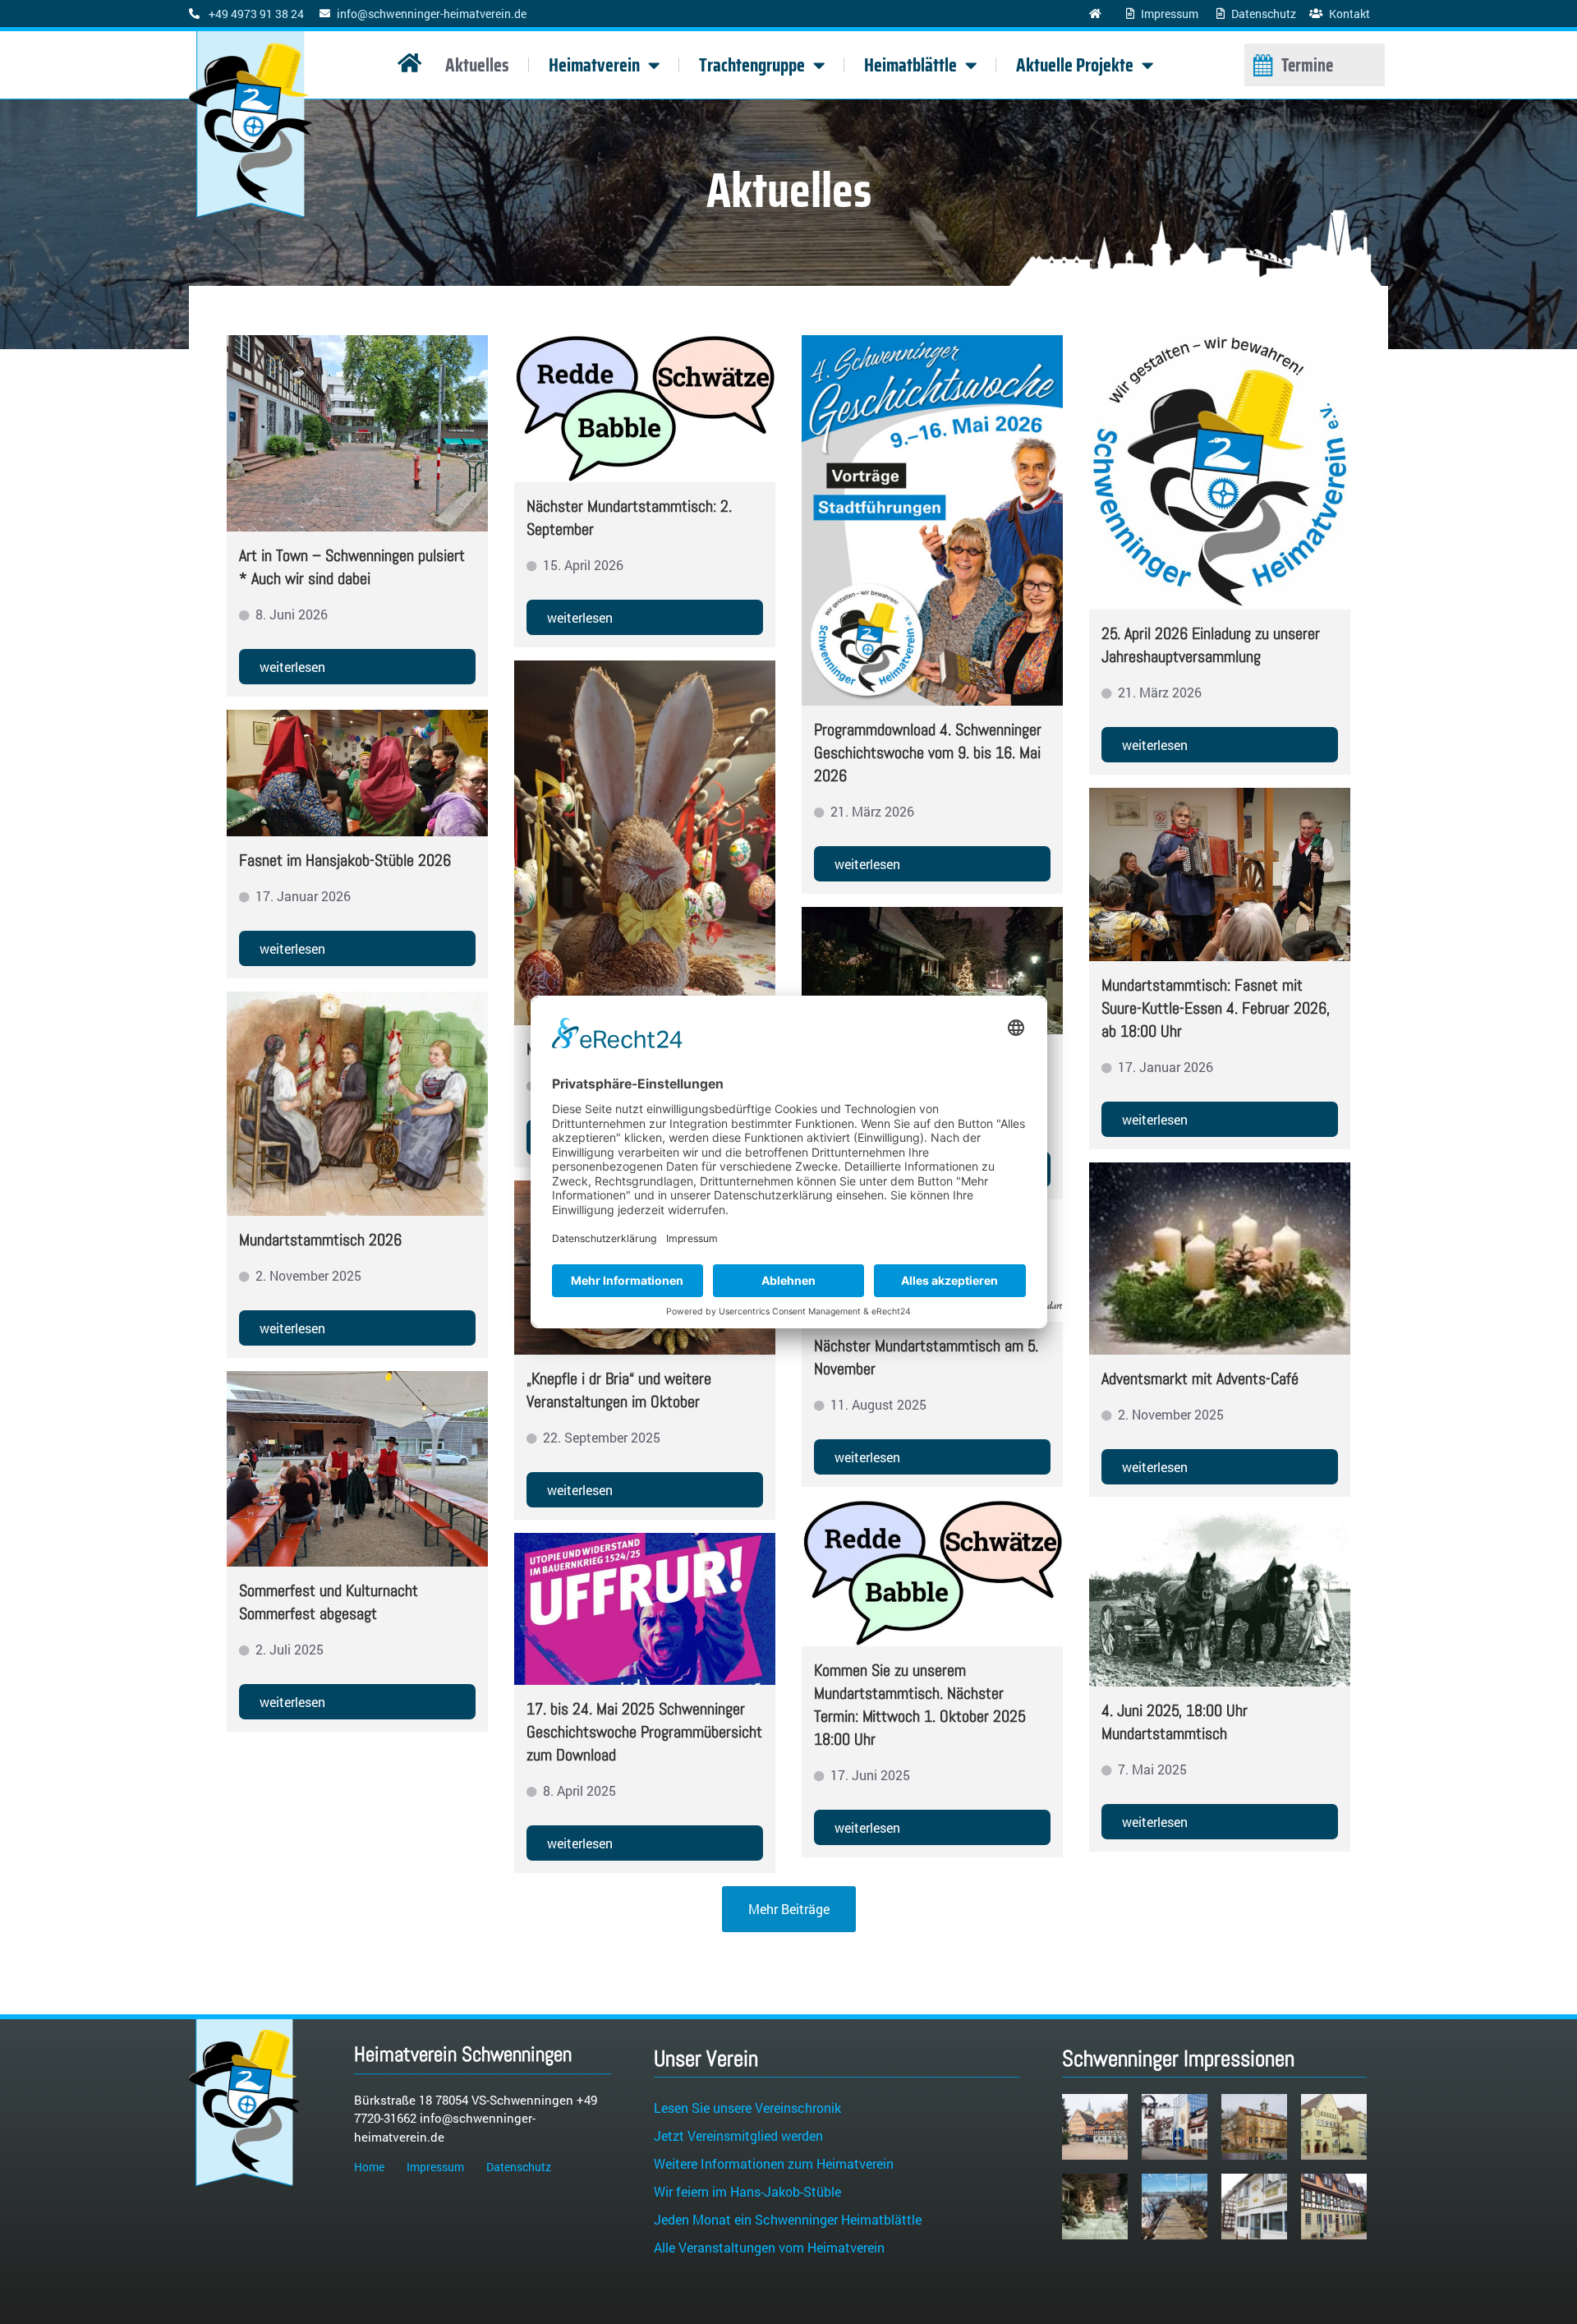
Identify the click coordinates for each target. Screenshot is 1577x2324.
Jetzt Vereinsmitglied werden (738, 2135)
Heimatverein (594, 65)
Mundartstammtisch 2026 (320, 1240)
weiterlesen (292, 667)
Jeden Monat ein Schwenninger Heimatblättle (788, 2219)
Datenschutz (519, 2167)
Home (369, 2167)
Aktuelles (477, 65)
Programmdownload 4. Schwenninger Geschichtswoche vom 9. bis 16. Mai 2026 (928, 752)
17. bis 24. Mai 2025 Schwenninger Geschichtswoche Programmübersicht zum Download (644, 1732)
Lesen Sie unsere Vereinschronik (747, 2108)
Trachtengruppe (752, 65)
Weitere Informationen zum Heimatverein (774, 2163)
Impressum (435, 2167)
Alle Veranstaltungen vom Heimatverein (769, 2247)
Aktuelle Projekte (1075, 65)
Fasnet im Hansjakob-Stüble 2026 (345, 860)
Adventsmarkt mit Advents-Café (1200, 1378)
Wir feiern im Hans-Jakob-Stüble (747, 2191)
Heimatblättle (910, 65)
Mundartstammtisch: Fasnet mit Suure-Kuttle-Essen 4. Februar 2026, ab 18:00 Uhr (1216, 1008)
